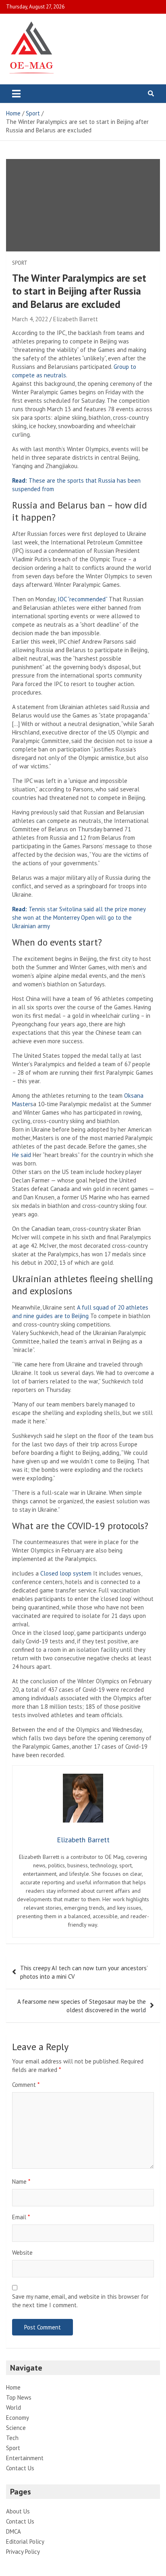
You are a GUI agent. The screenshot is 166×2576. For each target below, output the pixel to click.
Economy (18, 2418)
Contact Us (20, 2468)
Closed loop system (67, 1573)
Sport (20, 263)
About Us (18, 2511)
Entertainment (25, 2458)
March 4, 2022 (30, 319)
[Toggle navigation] (16, 94)
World (13, 2408)
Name (21, 2182)
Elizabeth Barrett (76, 319)
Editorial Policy (25, 2541)
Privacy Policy (23, 2552)
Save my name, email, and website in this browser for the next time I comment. (80, 2301)
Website (22, 2253)
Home (13, 2387)
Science (16, 2428)
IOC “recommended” (82, 599)
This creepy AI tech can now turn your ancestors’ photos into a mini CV (84, 1972)
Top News (19, 2397)
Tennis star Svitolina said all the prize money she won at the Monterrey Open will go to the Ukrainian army (79, 918)
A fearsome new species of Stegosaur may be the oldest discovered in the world (82, 2006)
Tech (12, 2438)
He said (22, 1155)
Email (21, 2217)
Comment (26, 2085)
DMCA (13, 2531)
